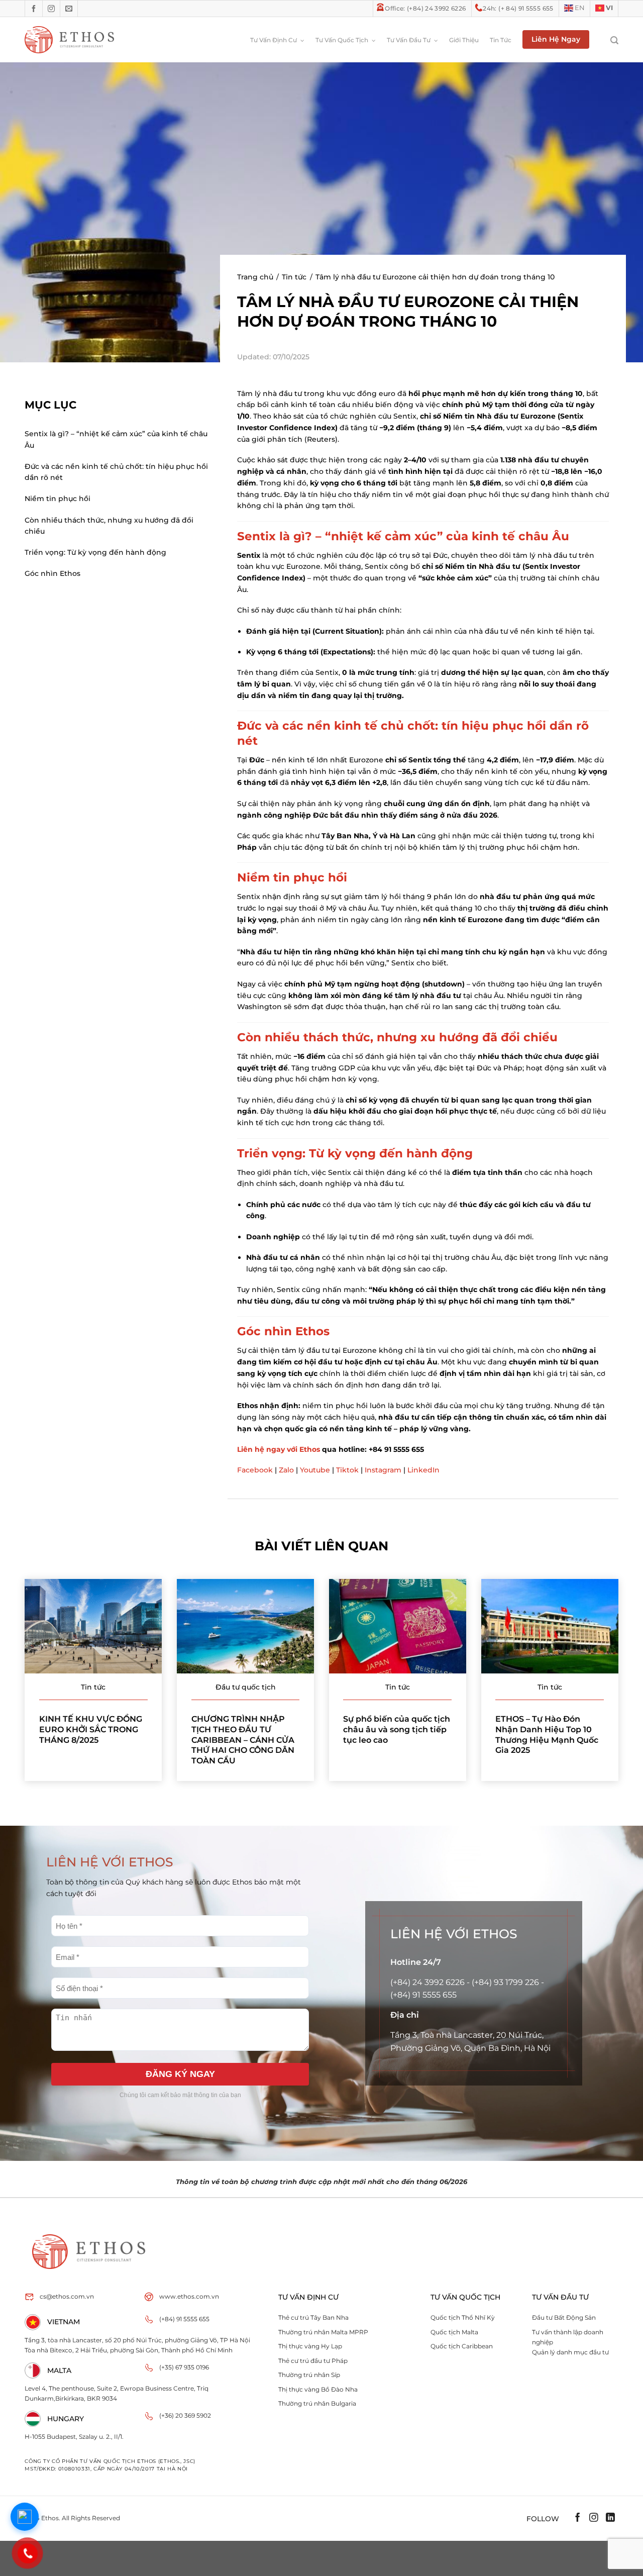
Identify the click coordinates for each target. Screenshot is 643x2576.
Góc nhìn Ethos (52, 573)
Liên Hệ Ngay (556, 39)
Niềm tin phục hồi (58, 499)
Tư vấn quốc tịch (342, 40)
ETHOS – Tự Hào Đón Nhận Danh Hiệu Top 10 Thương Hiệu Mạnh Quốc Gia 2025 (547, 1734)
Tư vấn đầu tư (409, 40)
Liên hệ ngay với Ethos (279, 1449)
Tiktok (347, 1470)
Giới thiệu (464, 40)
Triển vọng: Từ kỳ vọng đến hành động (95, 552)
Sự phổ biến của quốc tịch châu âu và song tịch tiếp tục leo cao (397, 1729)
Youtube (315, 1470)
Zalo (286, 1470)
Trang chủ (255, 277)
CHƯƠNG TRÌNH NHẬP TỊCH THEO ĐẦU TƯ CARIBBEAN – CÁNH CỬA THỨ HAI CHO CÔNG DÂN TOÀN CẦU (243, 1740)
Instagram (383, 1470)
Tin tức (501, 40)
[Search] (609, 40)
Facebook (255, 1470)
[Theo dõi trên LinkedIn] (610, 2519)
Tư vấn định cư (274, 40)
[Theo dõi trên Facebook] (34, 9)
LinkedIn (423, 1470)
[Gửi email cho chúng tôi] (69, 9)
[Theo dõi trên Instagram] (51, 9)
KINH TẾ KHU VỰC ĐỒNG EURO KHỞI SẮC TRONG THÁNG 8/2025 (91, 1729)
